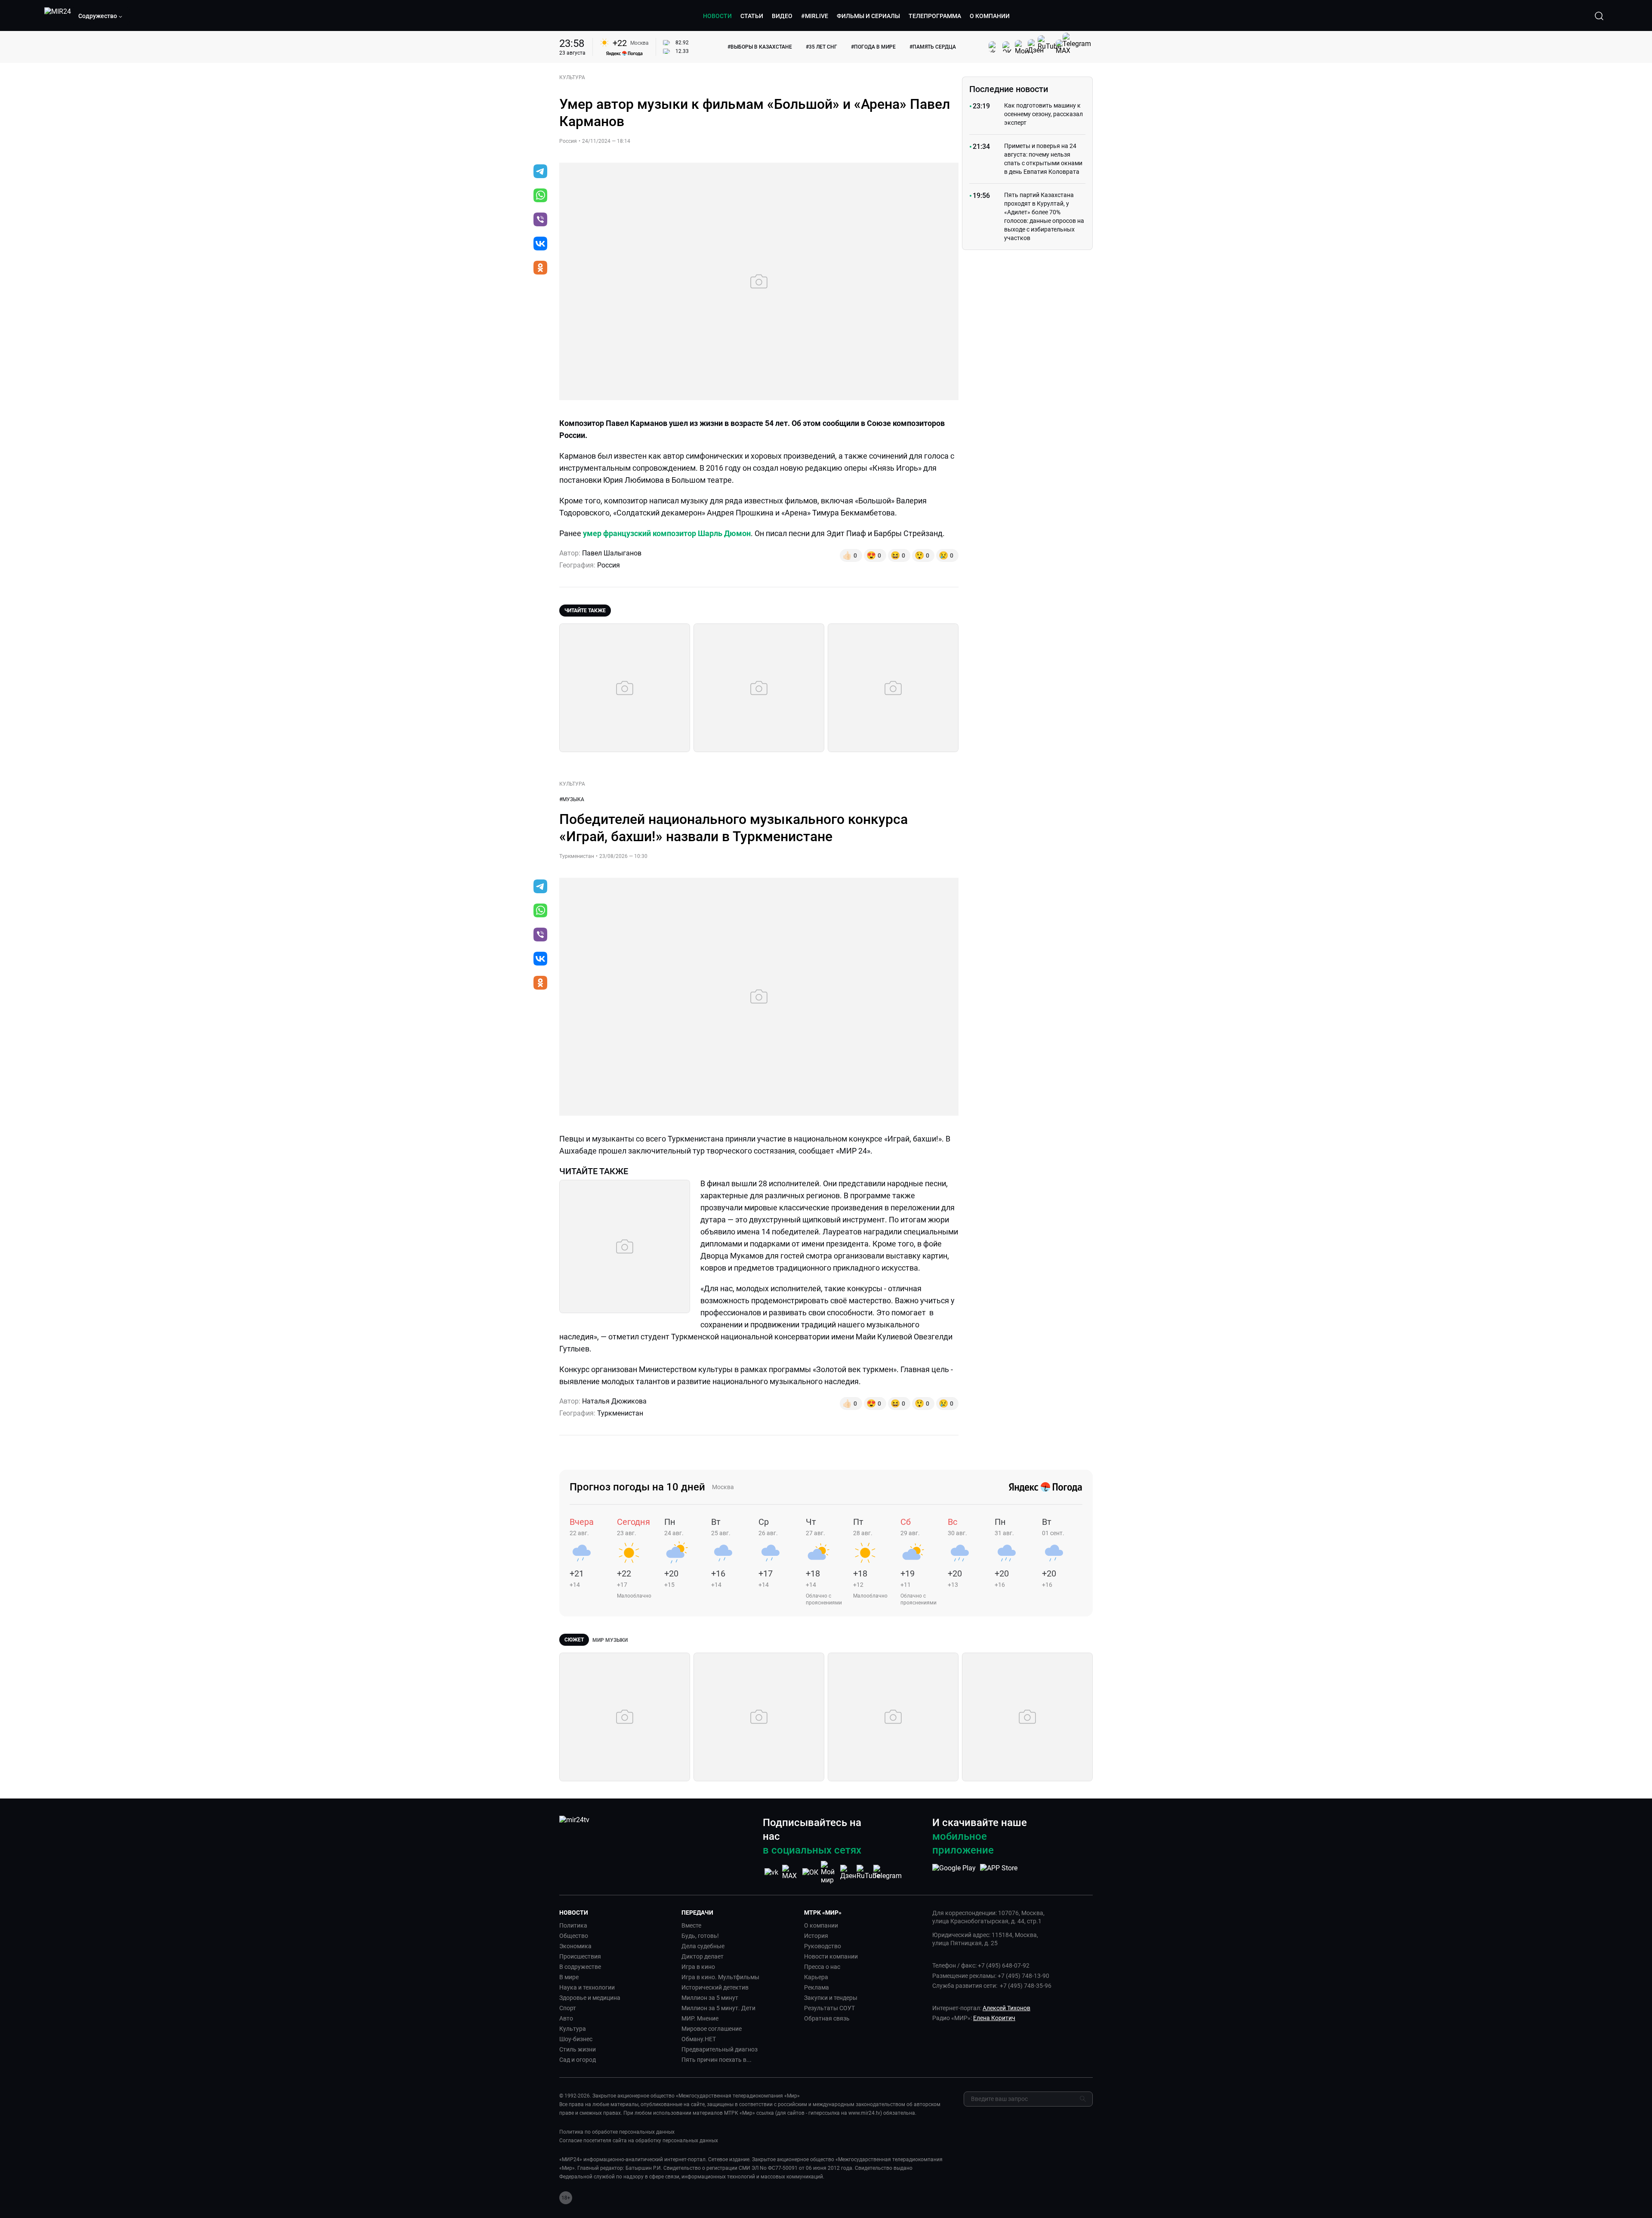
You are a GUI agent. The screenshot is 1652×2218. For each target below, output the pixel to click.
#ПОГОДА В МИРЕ (873, 47)
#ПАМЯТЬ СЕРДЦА (933, 47)
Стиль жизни (578, 2049)
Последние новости (1009, 89)
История (816, 1936)
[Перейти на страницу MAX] (791, 1872)
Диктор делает (703, 1956)
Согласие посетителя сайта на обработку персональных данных (639, 2141)
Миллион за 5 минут (710, 1998)
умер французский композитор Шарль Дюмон (667, 533)
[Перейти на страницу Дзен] (849, 1872)
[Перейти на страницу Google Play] (954, 1872)
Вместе (691, 1925)
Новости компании (831, 1956)
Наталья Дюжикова (614, 1401)
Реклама (817, 1987)
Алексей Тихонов (1006, 2008)
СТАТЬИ (752, 16)
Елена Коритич (994, 2018)
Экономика (575, 1946)
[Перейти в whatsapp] (540, 196)
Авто (566, 2018)
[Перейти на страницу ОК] (810, 1872)
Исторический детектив (715, 1987)
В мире (569, 1977)
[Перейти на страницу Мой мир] (829, 1872)
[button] (101, 16)
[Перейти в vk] (540, 244)
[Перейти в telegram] (540, 172)
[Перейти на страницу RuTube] (868, 1872)
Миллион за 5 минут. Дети (718, 2008)
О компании (821, 1925)
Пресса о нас (822, 1967)
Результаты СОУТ (829, 2008)
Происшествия (580, 1956)
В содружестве (580, 1967)
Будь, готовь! (700, 1936)
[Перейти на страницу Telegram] (888, 1872)
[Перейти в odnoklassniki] (540, 268)
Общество (574, 1936)
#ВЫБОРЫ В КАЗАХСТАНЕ (760, 47)
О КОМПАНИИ (990, 16)
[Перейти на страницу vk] (771, 1872)
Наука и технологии (587, 1987)
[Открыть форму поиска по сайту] (1599, 16)
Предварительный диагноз (720, 2049)
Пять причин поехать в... (717, 2060)
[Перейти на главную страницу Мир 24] (58, 16)
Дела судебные (703, 1946)
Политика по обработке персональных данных (617, 2132)
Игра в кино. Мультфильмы (720, 1977)
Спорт (568, 2008)
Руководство (823, 1946)
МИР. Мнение (700, 2018)
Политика (573, 1925)
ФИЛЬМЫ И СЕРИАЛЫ (868, 16)
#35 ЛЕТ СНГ (821, 47)
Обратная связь (827, 2018)
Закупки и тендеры (831, 1998)
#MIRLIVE (815, 16)
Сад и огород (578, 2060)
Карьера (816, 1977)
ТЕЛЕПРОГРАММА (935, 16)
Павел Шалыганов (612, 553)
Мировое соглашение (712, 2029)
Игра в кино (698, 1967)
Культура (573, 2029)
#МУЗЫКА (572, 799)
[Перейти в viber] (540, 220)
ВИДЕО (782, 16)
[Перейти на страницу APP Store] (999, 1872)
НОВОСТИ (717, 16)
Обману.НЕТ (699, 2039)
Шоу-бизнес (576, 2039)
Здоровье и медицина (590, 1998)
